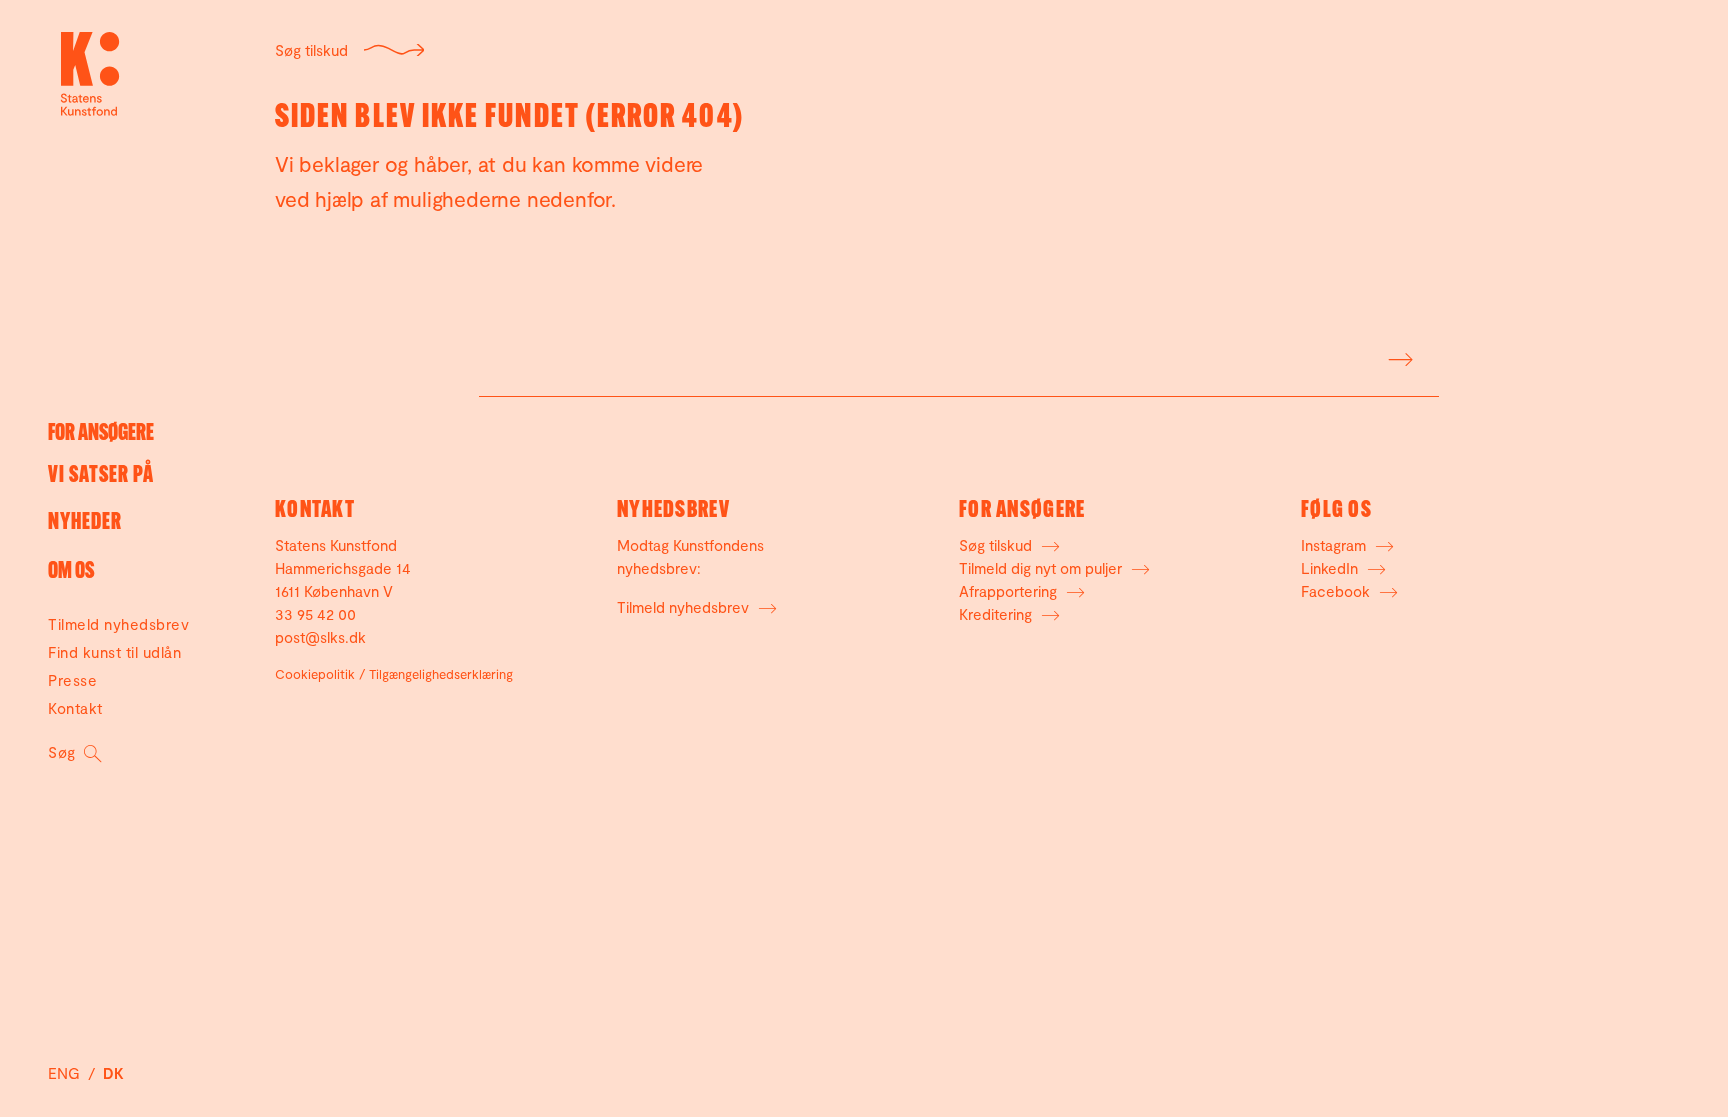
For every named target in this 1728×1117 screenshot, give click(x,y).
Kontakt (75, 708)
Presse (72, 680)
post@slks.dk (320, 637)
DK (113, 1073)
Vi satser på (101, 476)
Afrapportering (1010, 591)
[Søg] (1399, 356)
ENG (66, 1073)
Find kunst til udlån (114, 652)
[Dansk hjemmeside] (90, 74)
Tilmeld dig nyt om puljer (1042, 568)
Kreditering (997, 614)
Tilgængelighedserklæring (441, 674)
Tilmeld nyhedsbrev (118, 624)
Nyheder (85, 523)
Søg (64, 752)
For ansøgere (101, 434)
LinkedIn (1331, 568)
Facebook (1337, 591)
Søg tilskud (311, 50)
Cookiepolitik (315, 674)
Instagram (1335, 545)
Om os (71, 572)
